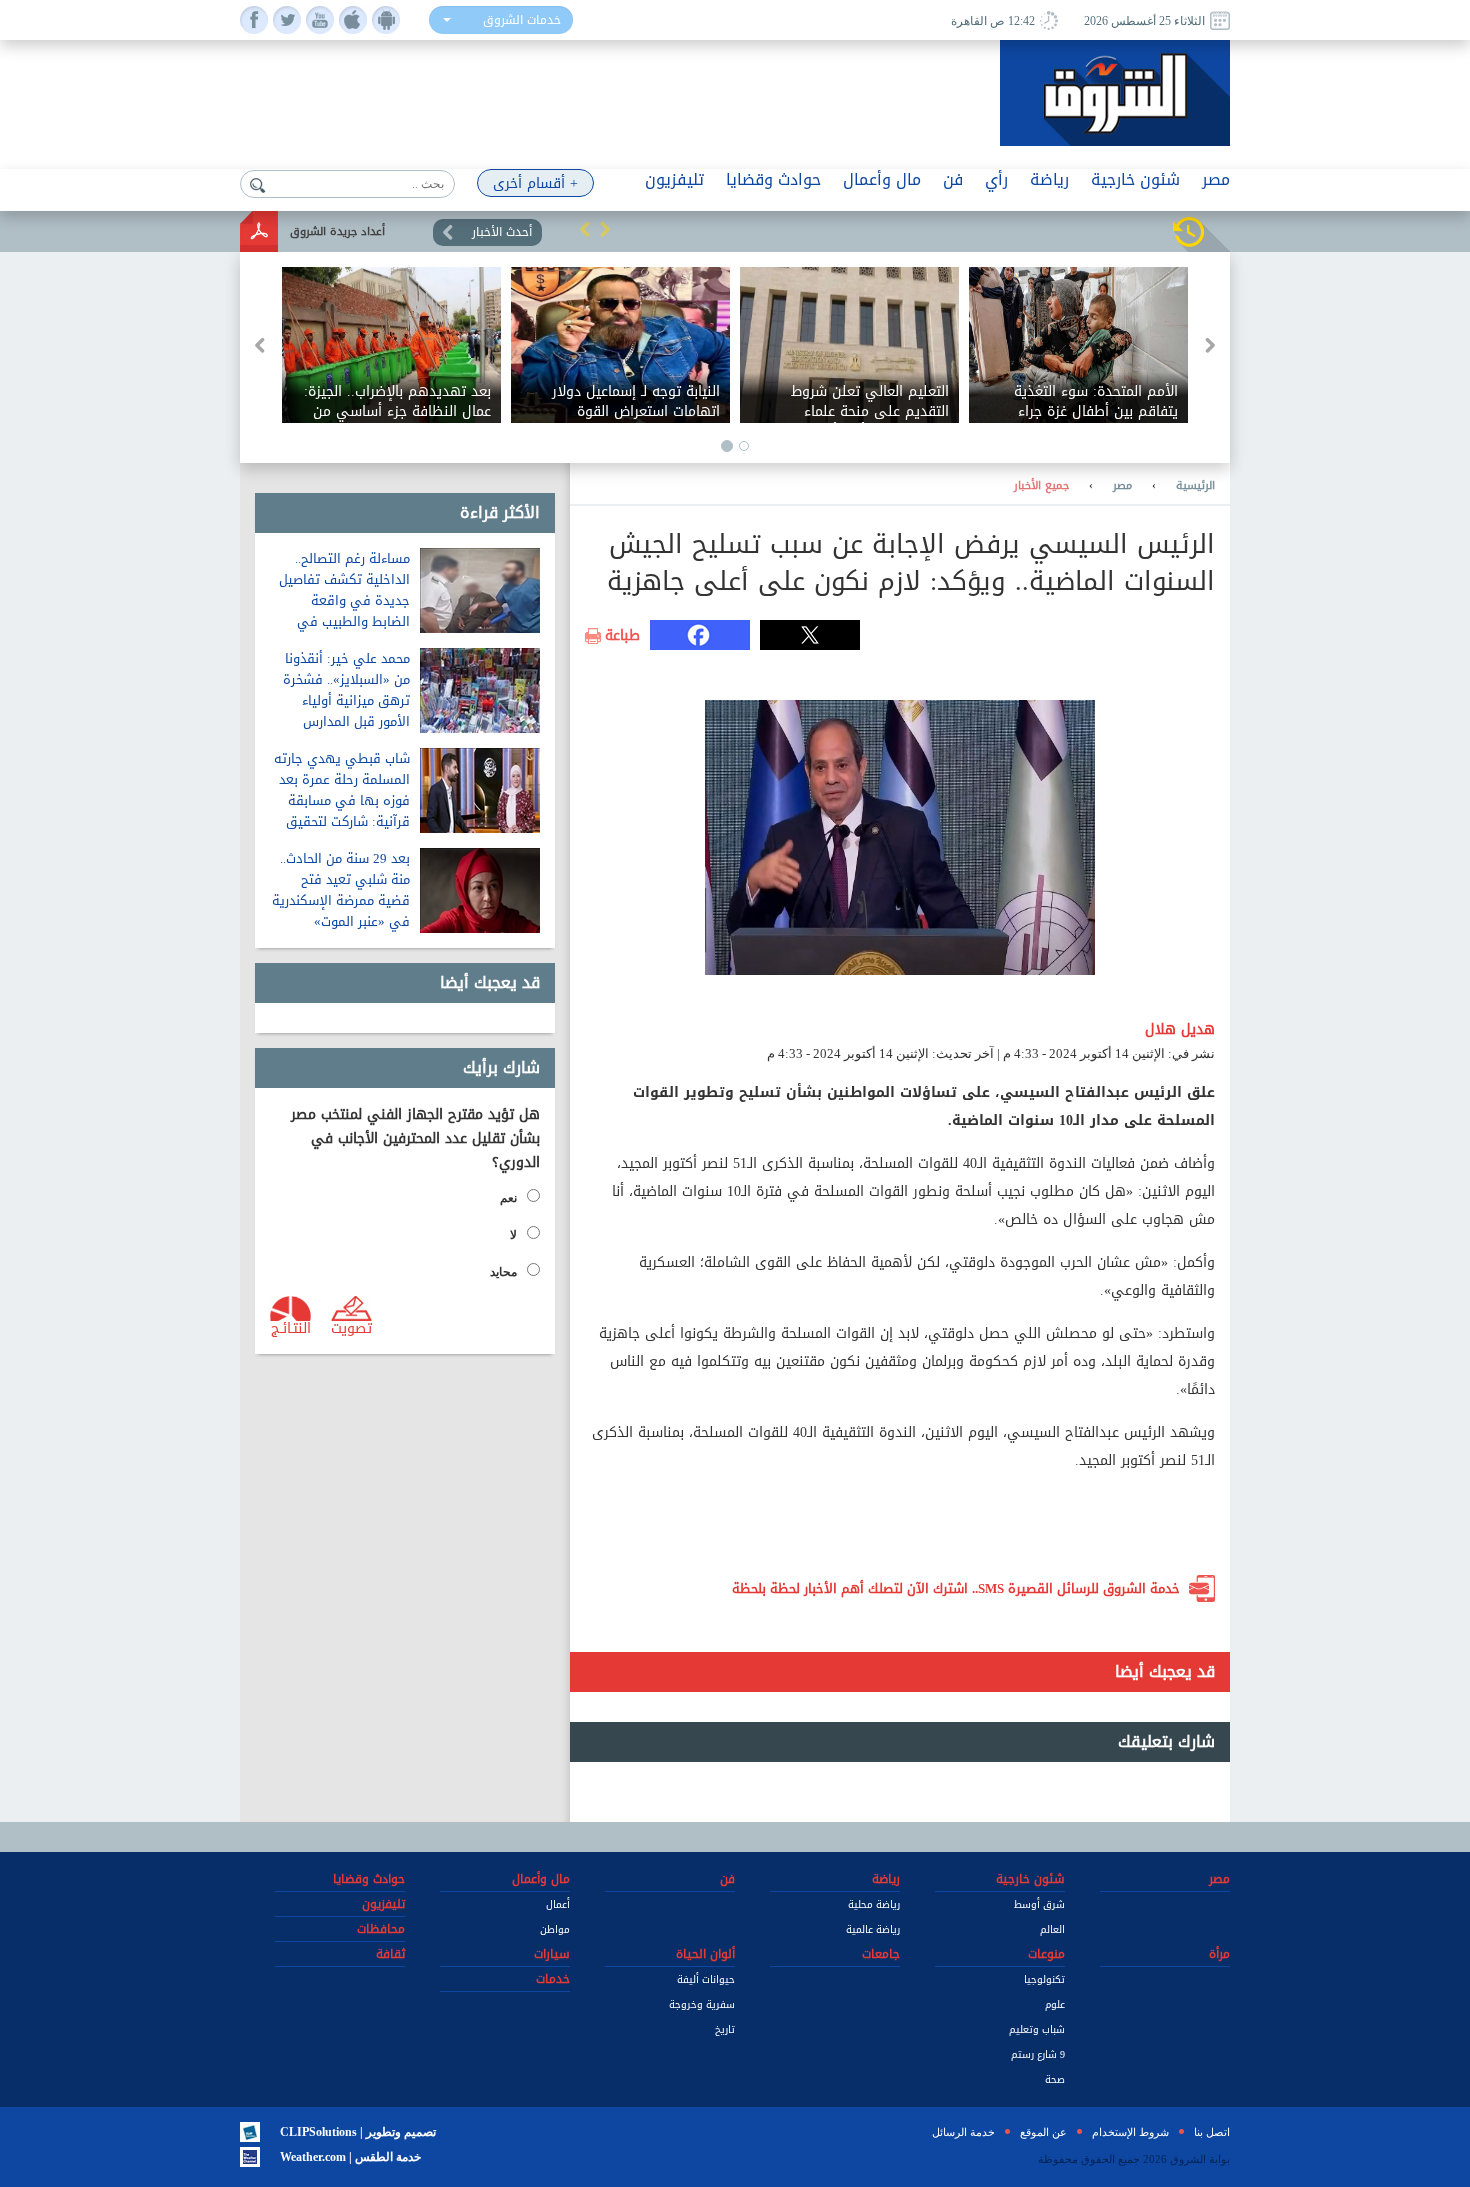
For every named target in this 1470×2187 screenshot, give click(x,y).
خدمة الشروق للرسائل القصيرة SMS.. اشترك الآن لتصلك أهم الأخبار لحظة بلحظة (956, 1588)
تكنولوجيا (1044, 1979)
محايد (503, 1272)
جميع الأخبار (1041, 486)
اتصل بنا (1212, 2132)
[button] (585, 229)
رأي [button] (996, 179)
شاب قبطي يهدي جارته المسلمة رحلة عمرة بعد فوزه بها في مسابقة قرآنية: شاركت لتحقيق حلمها (342, 800)
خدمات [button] (553, 1979)
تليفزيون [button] (674, 179)
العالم (1052, 1929)
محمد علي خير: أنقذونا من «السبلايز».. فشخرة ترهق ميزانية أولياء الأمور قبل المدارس (346, 690)
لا (513, 1235)
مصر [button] (1216, 179)
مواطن (555, 1929)
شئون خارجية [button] (1135, 179)
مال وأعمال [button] (882, 179)
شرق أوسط (1039, 1904)
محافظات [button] (381, 1929)
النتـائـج (291, 1327)
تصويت (351, 1327)
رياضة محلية (874, 1904)
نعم (508, 1198)
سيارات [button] (552, 1954)
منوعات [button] (1046, 1954)
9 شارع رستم (1038, 2054)
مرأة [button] (1219, 1954)
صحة (1055, 2079)
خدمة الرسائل (963, 2132)
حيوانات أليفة (706, 1979)
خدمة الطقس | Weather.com (350, 2157)
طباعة (622, 636)
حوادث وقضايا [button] (773, 179)
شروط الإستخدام (1130, 2132)
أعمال (558, 1904)
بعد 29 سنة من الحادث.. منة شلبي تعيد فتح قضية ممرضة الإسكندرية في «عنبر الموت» (341, 890)
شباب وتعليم (1037, 2029)
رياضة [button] (1049, 179)
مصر (1122, 486)
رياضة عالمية (873, 1929)
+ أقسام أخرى (535, 183)
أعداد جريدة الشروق (337, 231)
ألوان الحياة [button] (705, 1954)
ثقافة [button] (390, 1954)
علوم (1055, 2004)
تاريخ (725, 2029)
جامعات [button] (881, 1954)
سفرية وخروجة (702, 2004)
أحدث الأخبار (502, 232)
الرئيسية (1195, 486)
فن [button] (953, 179)
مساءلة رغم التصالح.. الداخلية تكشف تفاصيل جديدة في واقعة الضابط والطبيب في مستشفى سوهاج (344, 600)
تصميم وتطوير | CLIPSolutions (358, 2132)
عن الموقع (1043, 2132)
